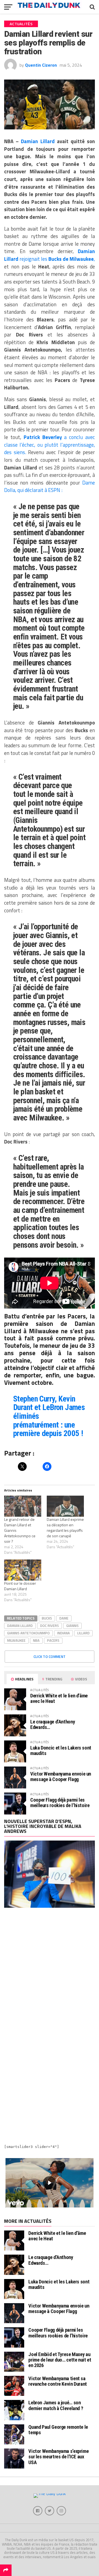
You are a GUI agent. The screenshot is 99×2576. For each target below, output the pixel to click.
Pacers (53, 1640)
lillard (83, 1633)
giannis (72, 1626)
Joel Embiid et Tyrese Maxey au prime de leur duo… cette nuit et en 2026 (60, 2360)
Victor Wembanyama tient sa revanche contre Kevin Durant (58, 2381)
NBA (36, 1640)
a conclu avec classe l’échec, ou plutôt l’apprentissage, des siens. (50, 445)
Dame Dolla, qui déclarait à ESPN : (50, 486)
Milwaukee (16, 1640)
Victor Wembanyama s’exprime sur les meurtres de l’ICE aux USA (58, 2457)
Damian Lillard (38, 141)
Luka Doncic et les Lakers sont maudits (61, 1750)
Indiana (64, 1633)
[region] (50, 2183)
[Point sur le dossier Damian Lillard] (23, 1570)
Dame (64, 1618)
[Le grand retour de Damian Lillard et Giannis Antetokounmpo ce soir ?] (23, 1506)
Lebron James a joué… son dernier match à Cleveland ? (56, 2405)
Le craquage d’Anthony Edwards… (53, 1724)
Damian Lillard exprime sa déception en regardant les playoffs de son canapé (65, 1528)
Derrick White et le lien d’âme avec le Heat (59, 1698)
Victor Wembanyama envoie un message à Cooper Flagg (61, 1777)
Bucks (47, 1618)
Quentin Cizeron (41, 65)
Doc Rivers (50, 1626)
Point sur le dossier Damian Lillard (20, 1586)
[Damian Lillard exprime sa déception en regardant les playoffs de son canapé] (65, 1506)
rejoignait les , (50, 255)
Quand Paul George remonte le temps (58, 2430)
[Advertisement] (50, 1971)
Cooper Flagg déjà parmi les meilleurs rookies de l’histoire (60, 1803)
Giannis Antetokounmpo (28, 1633)
